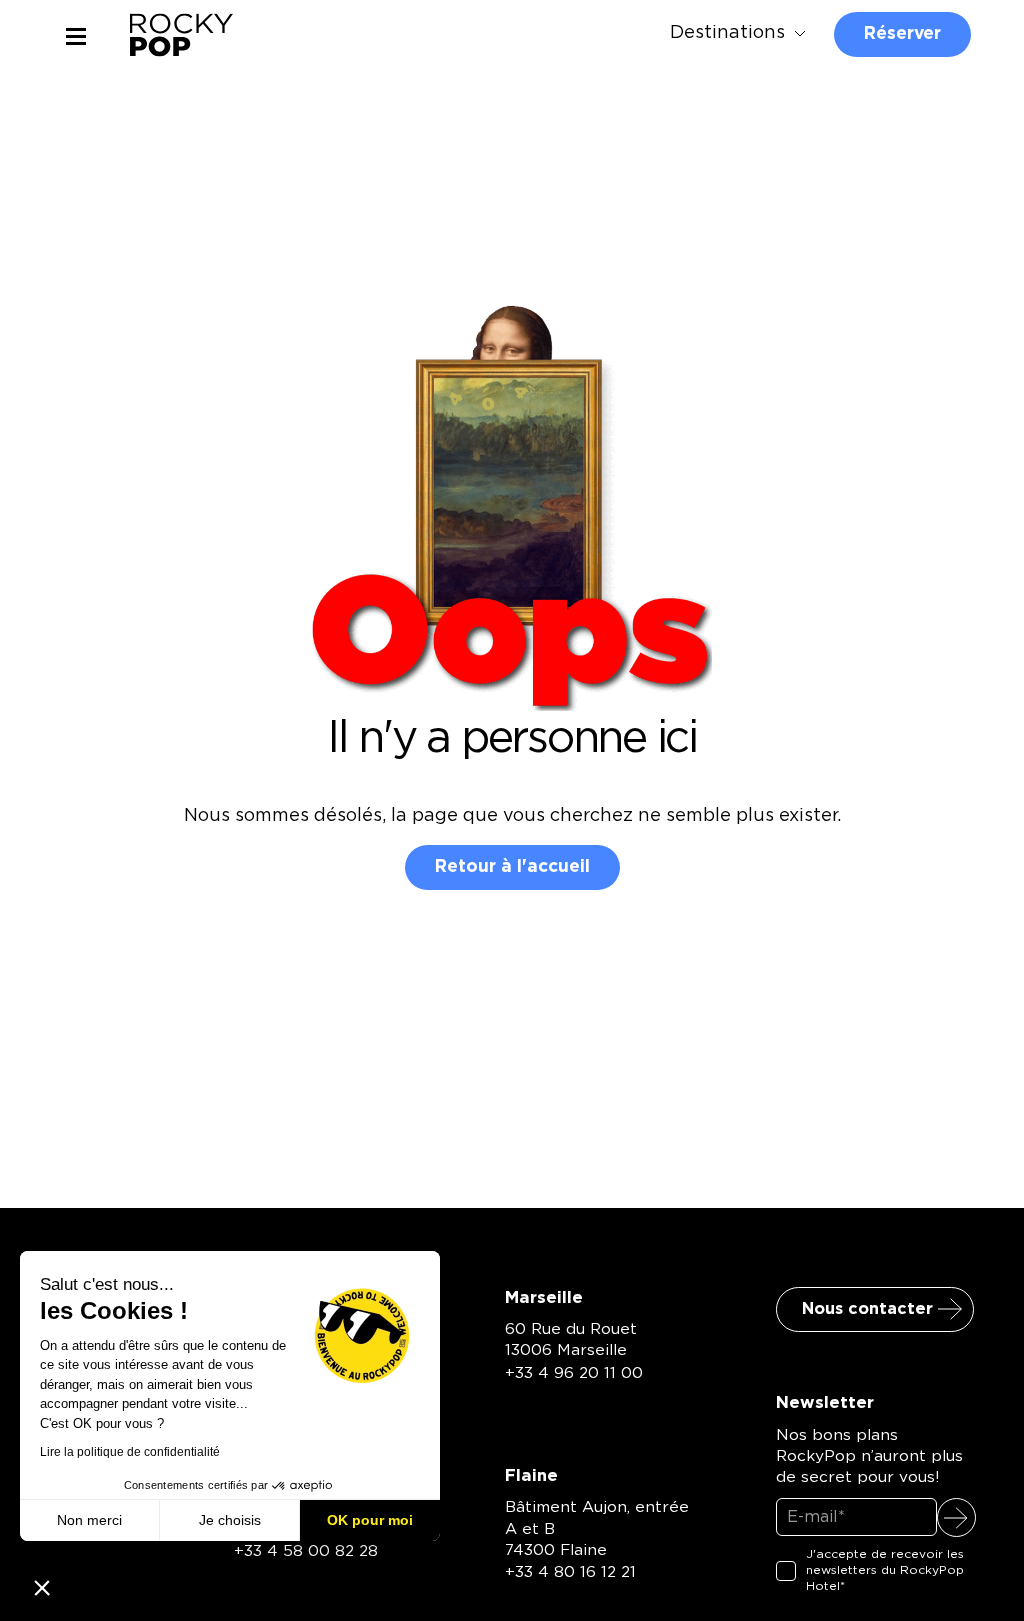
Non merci (89, 1520)
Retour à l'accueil (512, 866)
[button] (42, 1587)
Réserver (902, 33)
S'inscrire (956, 1517)
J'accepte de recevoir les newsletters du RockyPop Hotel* (885, 1569)
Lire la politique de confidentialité (130, 1452)
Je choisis (230, 1520)
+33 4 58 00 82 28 (306, 1551)
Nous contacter (867, 1309)
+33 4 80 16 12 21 (570, 1572)
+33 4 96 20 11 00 (574, 1373)
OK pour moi (370, 1520)
